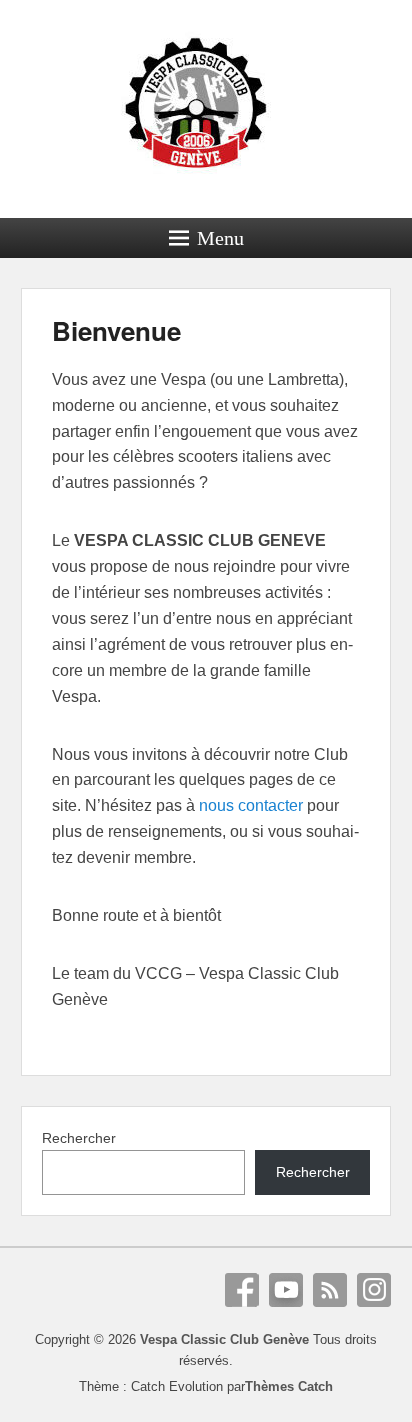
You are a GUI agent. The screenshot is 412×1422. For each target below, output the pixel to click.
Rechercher (79, 1138)
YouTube (286, 1290)
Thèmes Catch (289, 1386)
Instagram (374, 1290)
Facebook (242, 1290)
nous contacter (251, 805)
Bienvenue (116, 330)
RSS (330, 1290)
